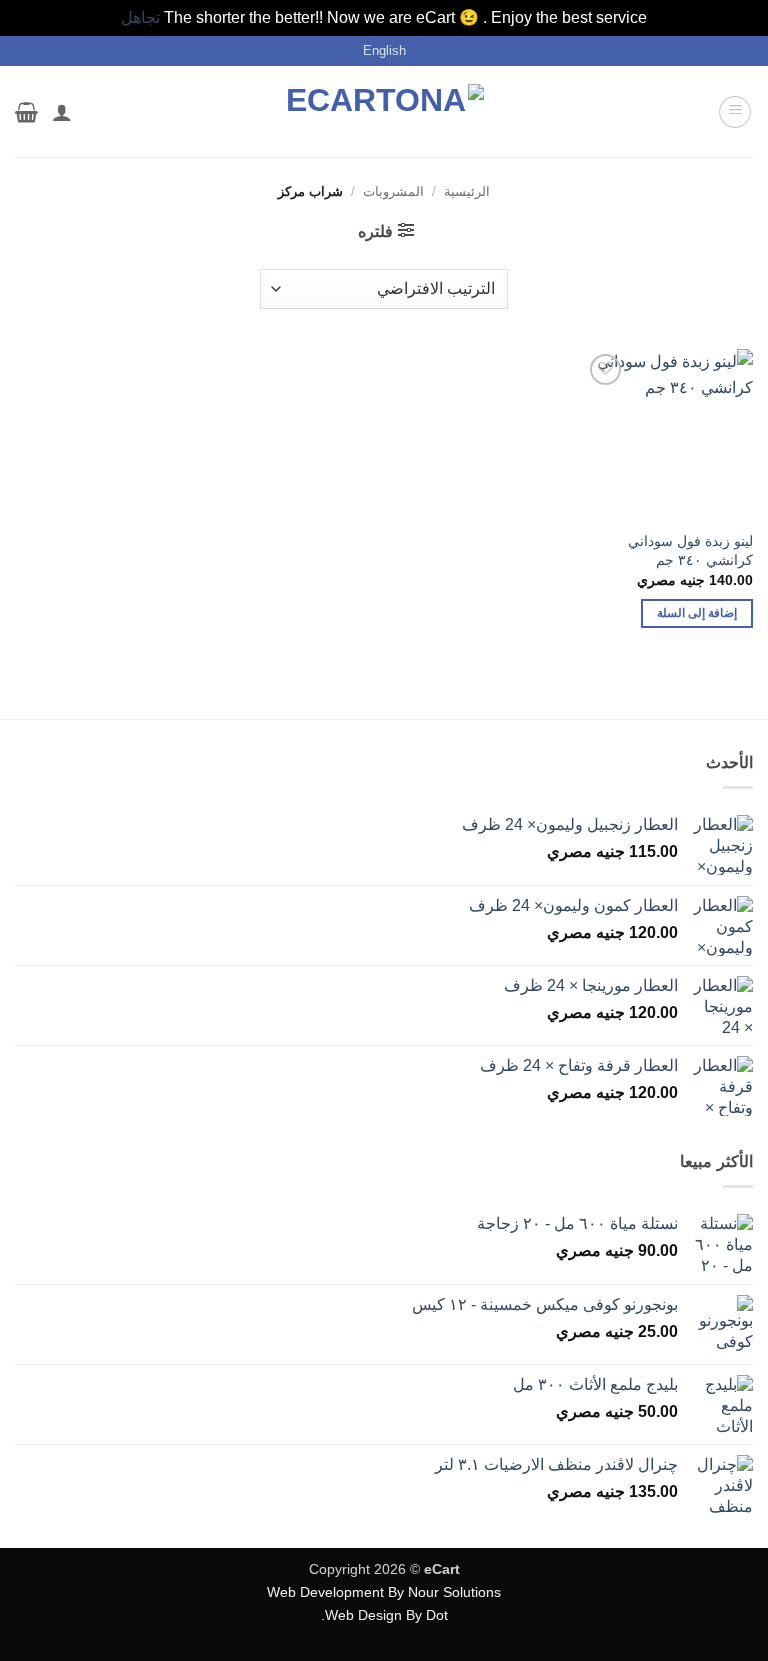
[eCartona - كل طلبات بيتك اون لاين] (384, 111)
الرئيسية (467, 191)
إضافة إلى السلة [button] (697, 613)
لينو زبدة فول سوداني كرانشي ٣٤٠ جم (690, 550)
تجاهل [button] (140, 17)
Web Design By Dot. (384, 1615)
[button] (735, 112)
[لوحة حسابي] (62, 112)
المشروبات (393, 191)
